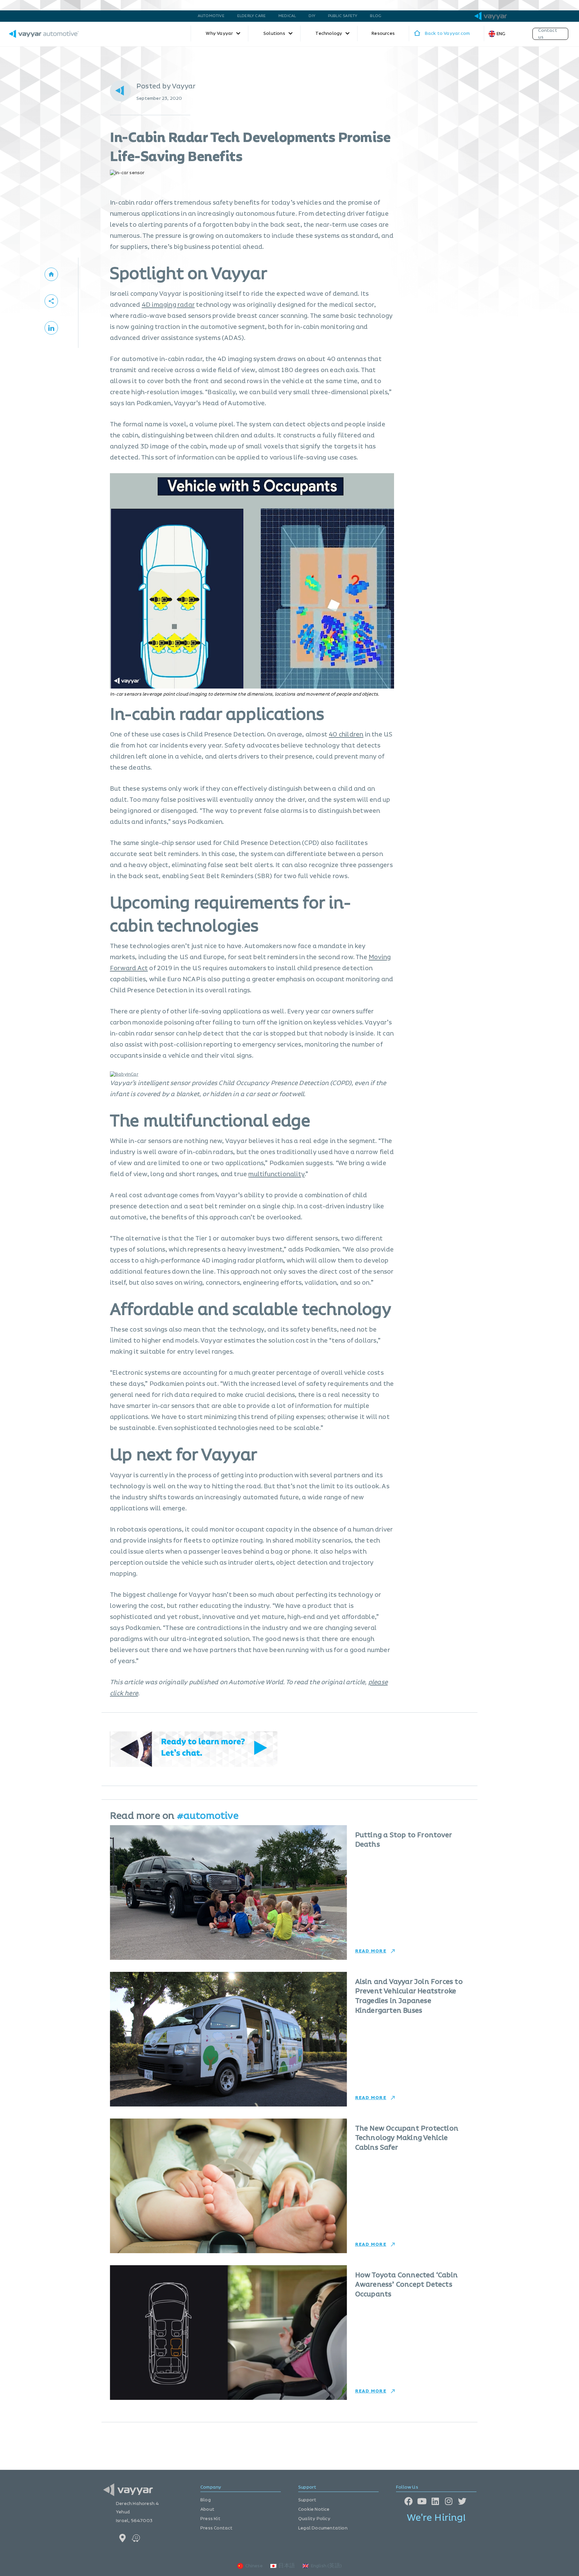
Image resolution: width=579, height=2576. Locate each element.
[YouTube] (422, 2501)
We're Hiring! (436, 2518)
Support (307, 2500)
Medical (287, 16)
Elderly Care (251, 16)
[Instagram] (449, 2501)
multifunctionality (276, 1174)
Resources (383, 33)
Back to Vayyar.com (447, 33)
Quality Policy (314, 2519)
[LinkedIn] (435, 2501)
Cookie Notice (314, 2509)
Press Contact (217, 2528)
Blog (376, 16)
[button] (51, 301)
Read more (371, 1951)
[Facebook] (409, 2501)
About (207, 2509)
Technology (329, 33)
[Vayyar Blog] (51, 274)
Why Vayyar (219, 33)
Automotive (211, 16)
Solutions (274, 33)
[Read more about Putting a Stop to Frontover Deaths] (229, 1892)
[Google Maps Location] (123, 2538)
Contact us (548, 34)
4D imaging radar (168, 305)
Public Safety (343, 16)
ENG (501, 34)
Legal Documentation (323, 2528)
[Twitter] (462, 2501)
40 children (346, 735)
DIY (312, 16)
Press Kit (210, 2519)
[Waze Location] (136, 2538)
